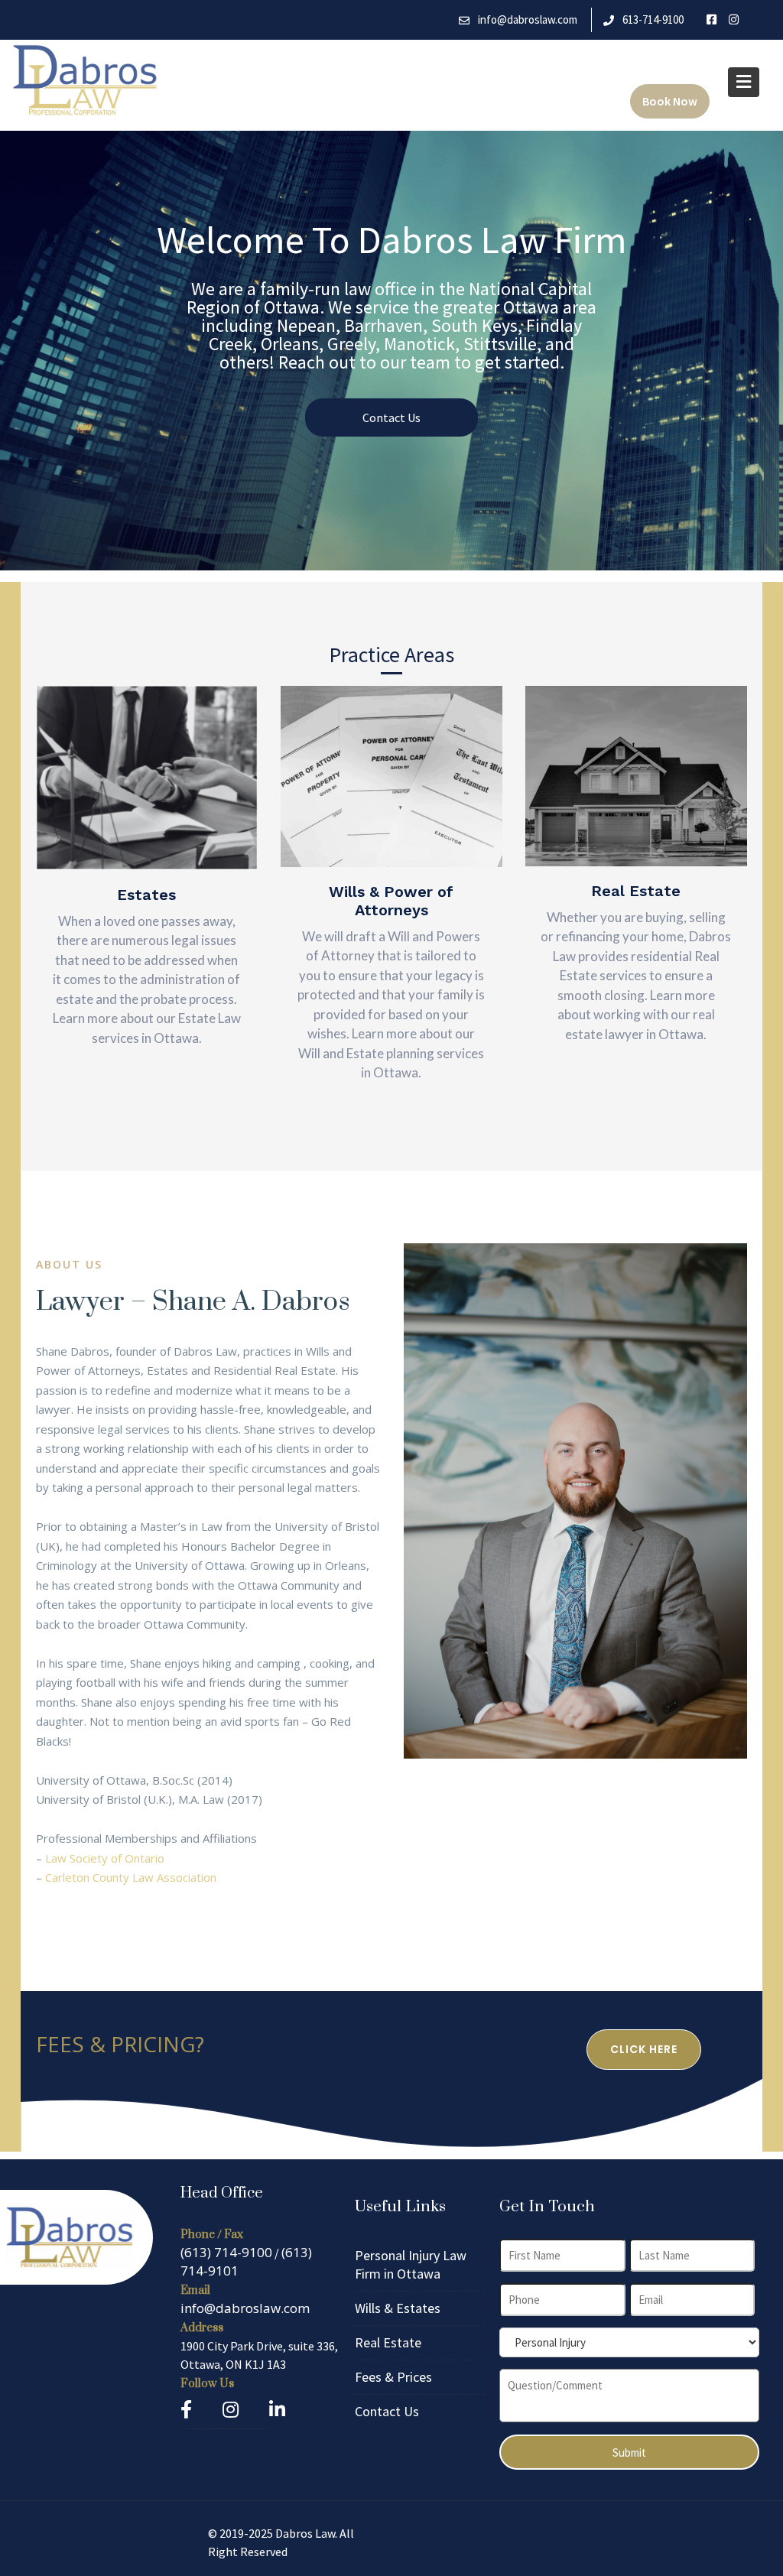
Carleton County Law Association (131, 1877)
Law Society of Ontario (105, 1858)
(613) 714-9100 (226, 2252)
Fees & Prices (393, 2377)
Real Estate (388, 2342)
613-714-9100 (653, 19)
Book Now (670, 101)
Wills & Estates (398, 2308)
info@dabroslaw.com (528, 19)
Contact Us (391, 417)
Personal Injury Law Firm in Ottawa (411, 2264)
